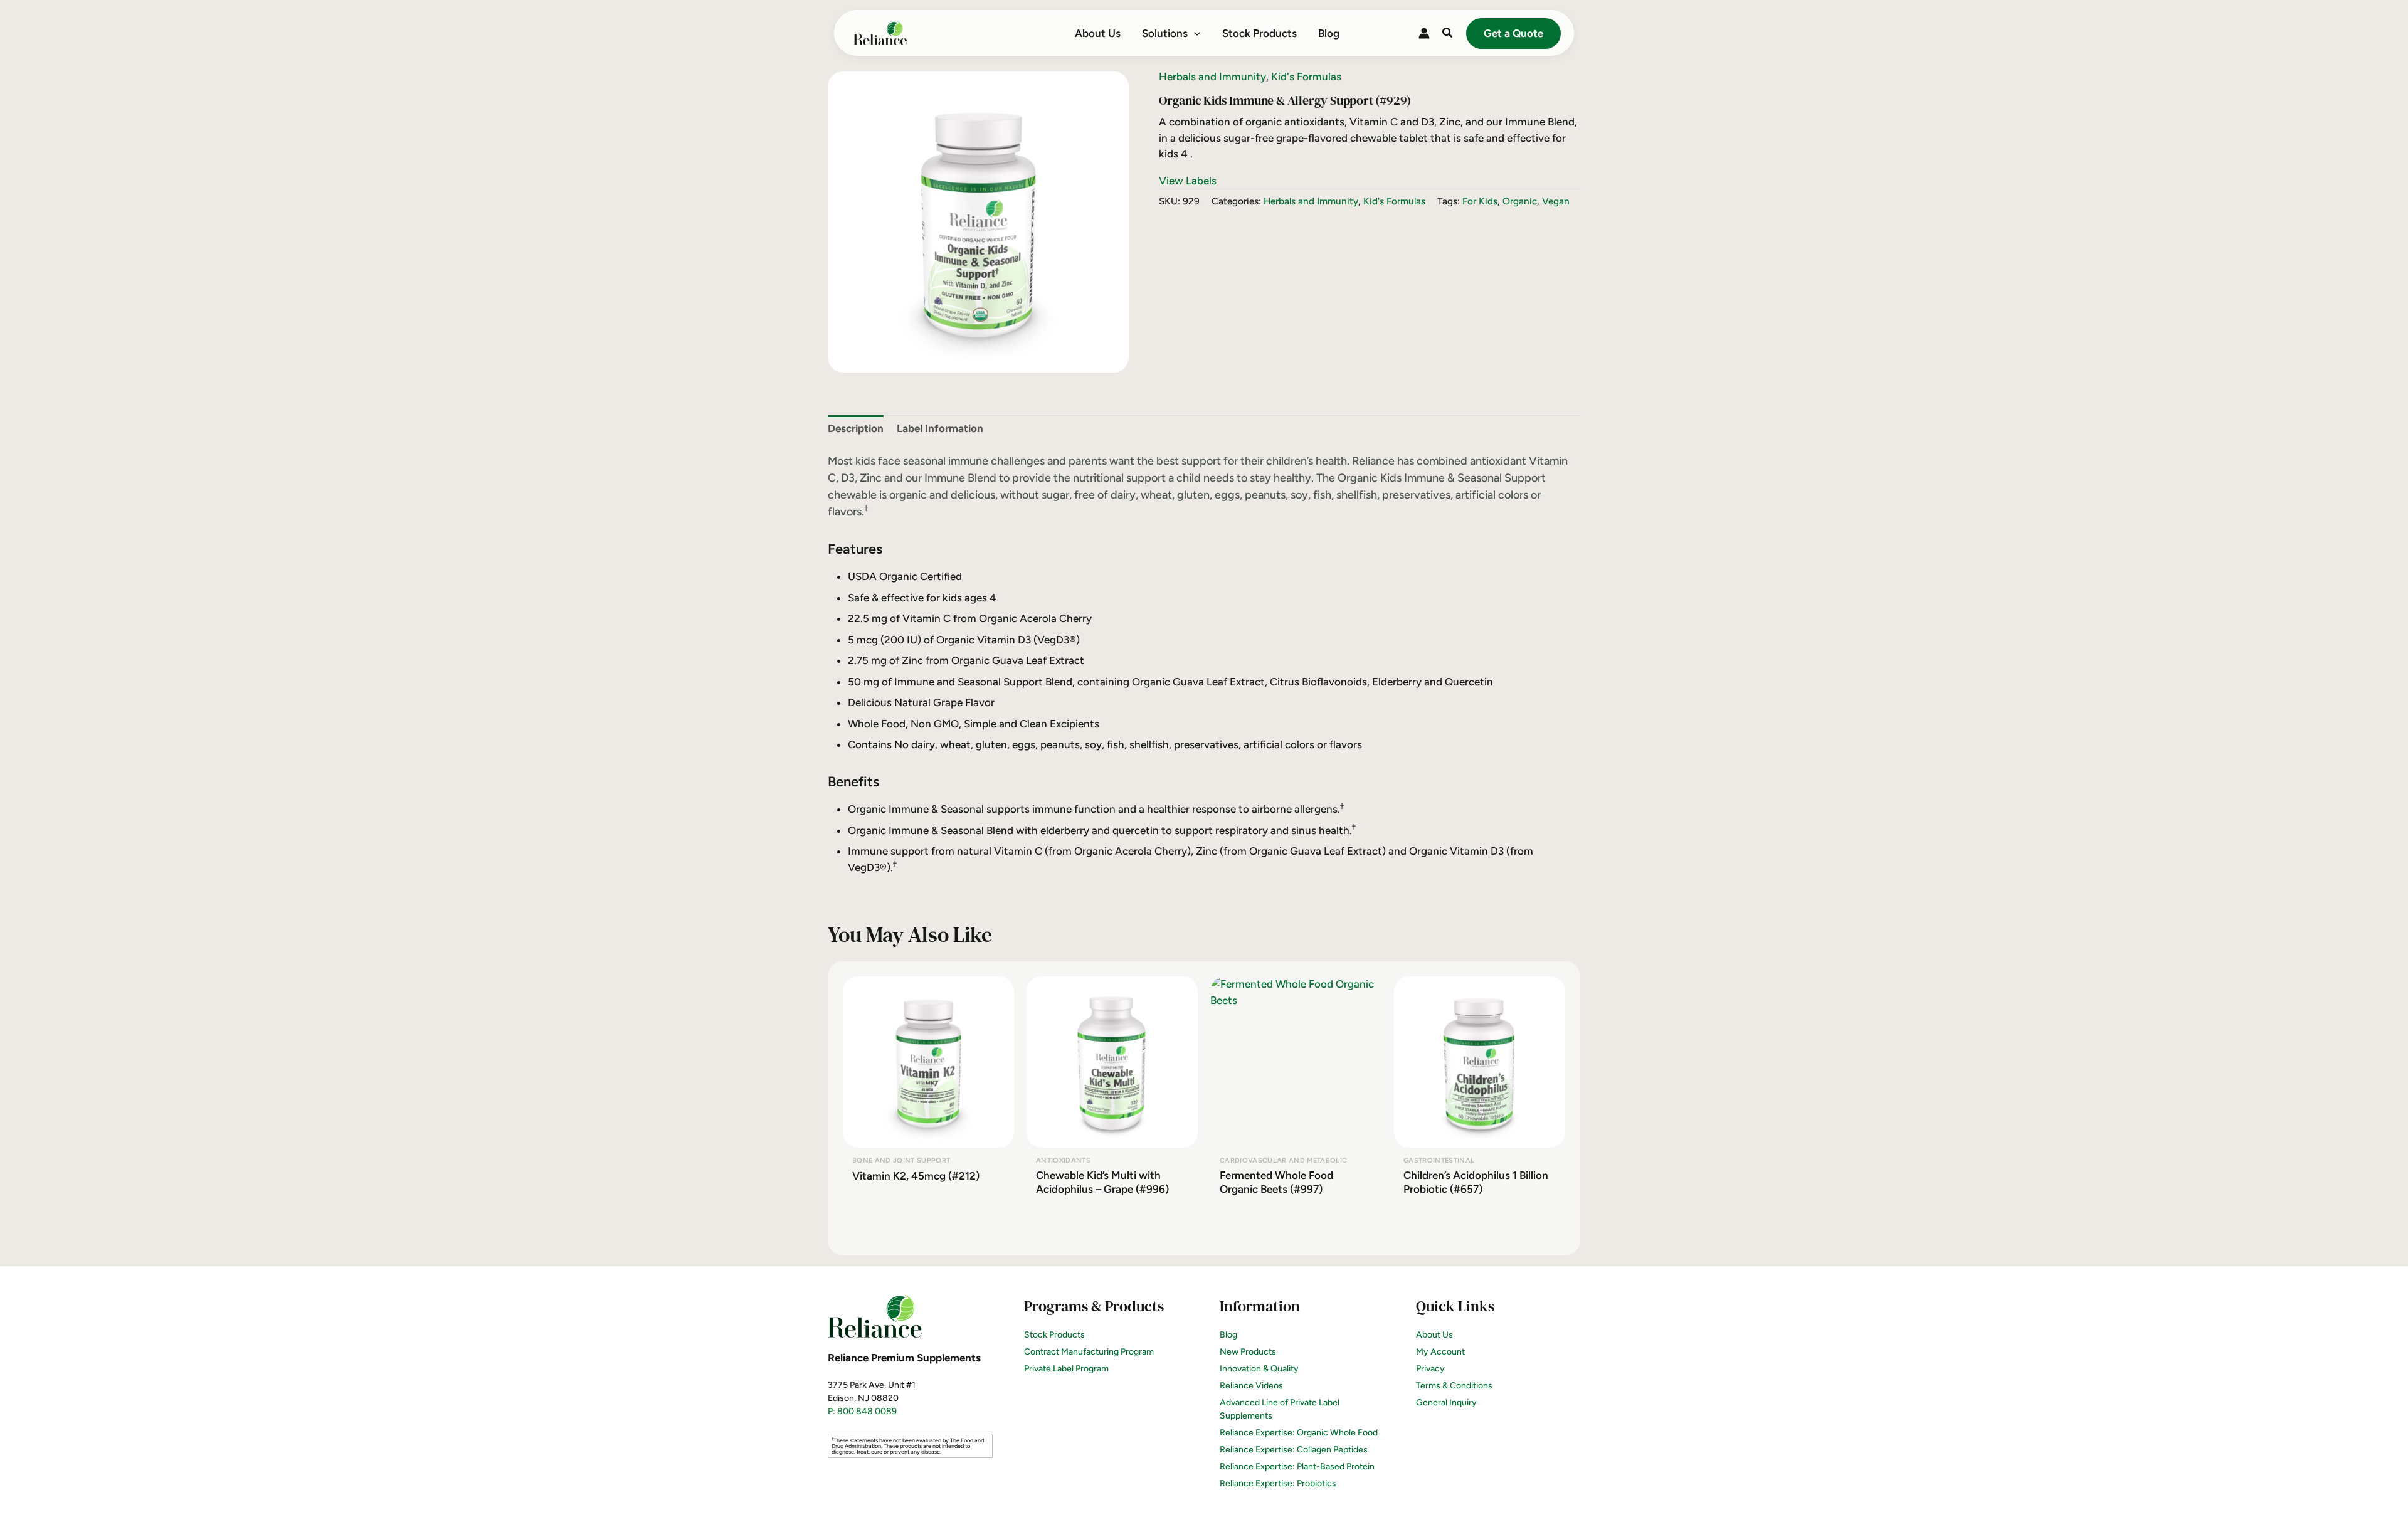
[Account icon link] (1424, 33)
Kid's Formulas (1306, 77)
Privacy (1430, 1369)
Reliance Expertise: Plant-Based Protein (1297, 1467)
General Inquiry (1446, 1403)
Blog (1228, 1335)
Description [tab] (856, 428)
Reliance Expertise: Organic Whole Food (1299, 1433)
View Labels (1188, 181)
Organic (1520, 201)
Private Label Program (1066, 1369)
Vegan (1556, 201)
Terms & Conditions (1454, 1386)
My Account (1440, 1352)
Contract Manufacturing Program (1089, 1352)
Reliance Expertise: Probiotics (1278, 1483)
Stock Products (1054, 1335)
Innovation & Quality (1259, 1369)
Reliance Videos (1251, 1386)
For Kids (1480, 201)
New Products (1248, 1352)
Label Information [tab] (940, 428)
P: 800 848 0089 (862, 1411)
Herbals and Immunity (1212, 77)
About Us (1434, 1335)
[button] (1194, 33)
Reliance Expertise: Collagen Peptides (1294, 1450)
